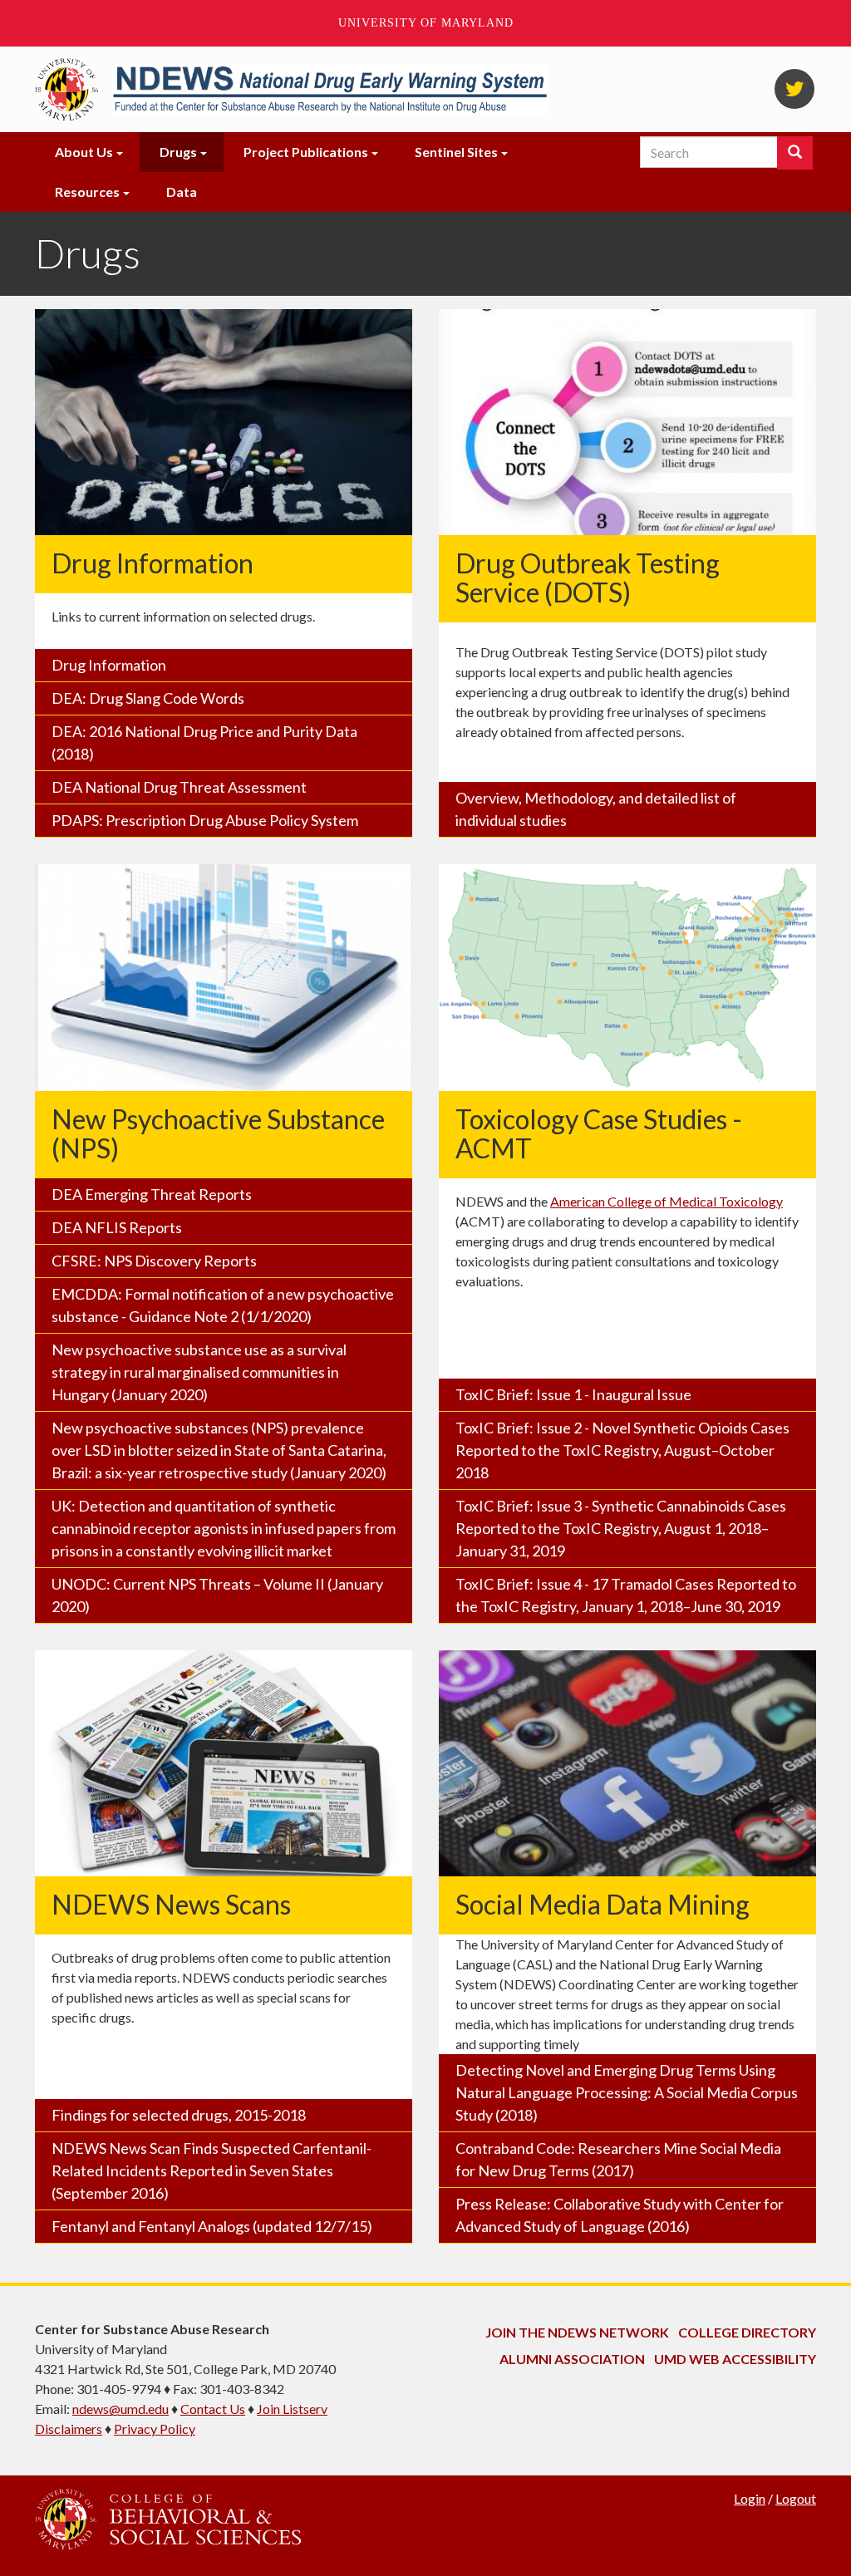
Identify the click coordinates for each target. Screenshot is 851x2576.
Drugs (178, 152)
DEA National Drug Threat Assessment (179, 787)
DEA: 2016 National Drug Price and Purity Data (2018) (204, 742)
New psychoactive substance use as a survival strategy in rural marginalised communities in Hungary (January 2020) (199, 1372)
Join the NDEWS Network (577, 2332)
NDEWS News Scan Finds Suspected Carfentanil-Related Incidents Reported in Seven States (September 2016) (212, 2170)
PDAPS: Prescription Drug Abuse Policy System (205, 820)
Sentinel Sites (456, 152)
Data (182, 192)
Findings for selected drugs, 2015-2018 (179, 2115)
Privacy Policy (155, 2429)
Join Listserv (292, 2409)
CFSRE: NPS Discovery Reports (154, 1261)
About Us (84, 152)
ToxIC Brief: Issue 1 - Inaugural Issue (573, 1394)
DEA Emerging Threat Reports (152, 1194)
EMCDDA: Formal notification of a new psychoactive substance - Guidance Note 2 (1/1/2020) (223, 1305)
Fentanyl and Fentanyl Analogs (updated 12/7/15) (212, 2226)
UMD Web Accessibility (735, 2359)
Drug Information (109, 665)
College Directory (747, 2332)
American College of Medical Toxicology (667, 1201)
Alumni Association (572, 2359)
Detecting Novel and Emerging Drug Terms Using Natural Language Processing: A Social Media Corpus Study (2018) (627, 2092)
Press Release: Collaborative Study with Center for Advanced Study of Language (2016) (620, 2215)
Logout (796, 2498)
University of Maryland (426, 23)
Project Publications (306, 152)
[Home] (329, 90)
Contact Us (213, 2409)
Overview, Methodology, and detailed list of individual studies (596, 809)
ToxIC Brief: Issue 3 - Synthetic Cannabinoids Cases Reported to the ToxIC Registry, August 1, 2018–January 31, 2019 (621, 1528)
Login (750, 2498)
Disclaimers (69, 2429)
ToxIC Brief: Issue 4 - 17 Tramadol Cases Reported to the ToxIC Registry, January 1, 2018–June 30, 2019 (626, 1595)
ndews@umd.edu (121, 2409)
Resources (87, 192)
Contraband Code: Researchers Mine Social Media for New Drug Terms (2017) (618, 2159)
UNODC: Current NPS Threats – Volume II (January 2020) (217, 1595)
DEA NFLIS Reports (117, 1227)
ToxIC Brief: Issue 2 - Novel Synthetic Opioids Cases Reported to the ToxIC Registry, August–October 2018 (622, 1450)
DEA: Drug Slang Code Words (148, 698)
